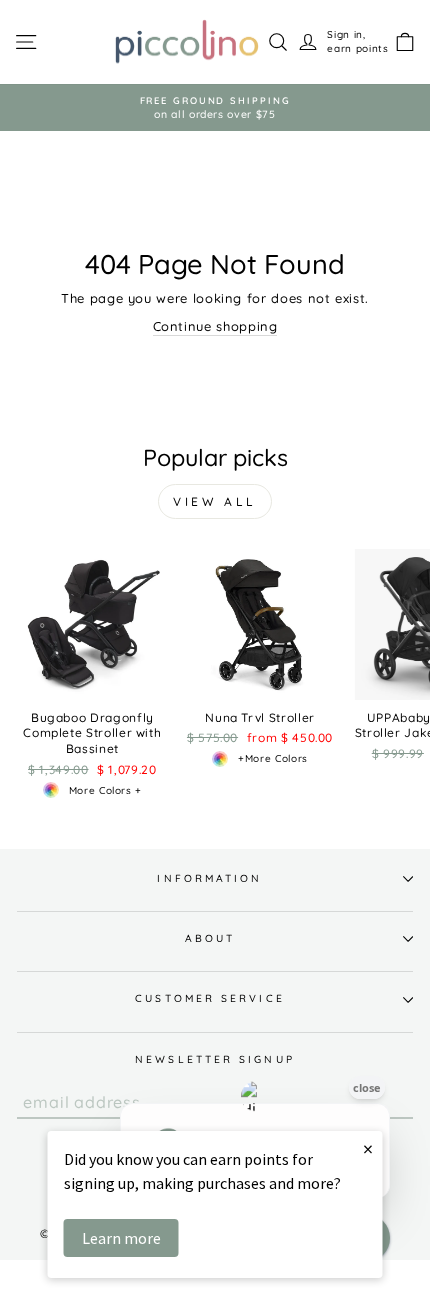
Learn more (121, 1238)
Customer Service (209, 998)
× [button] (368, 1148)
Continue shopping (215, 326)
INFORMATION (209, 878)
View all (215, 501)
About (210, 938)
